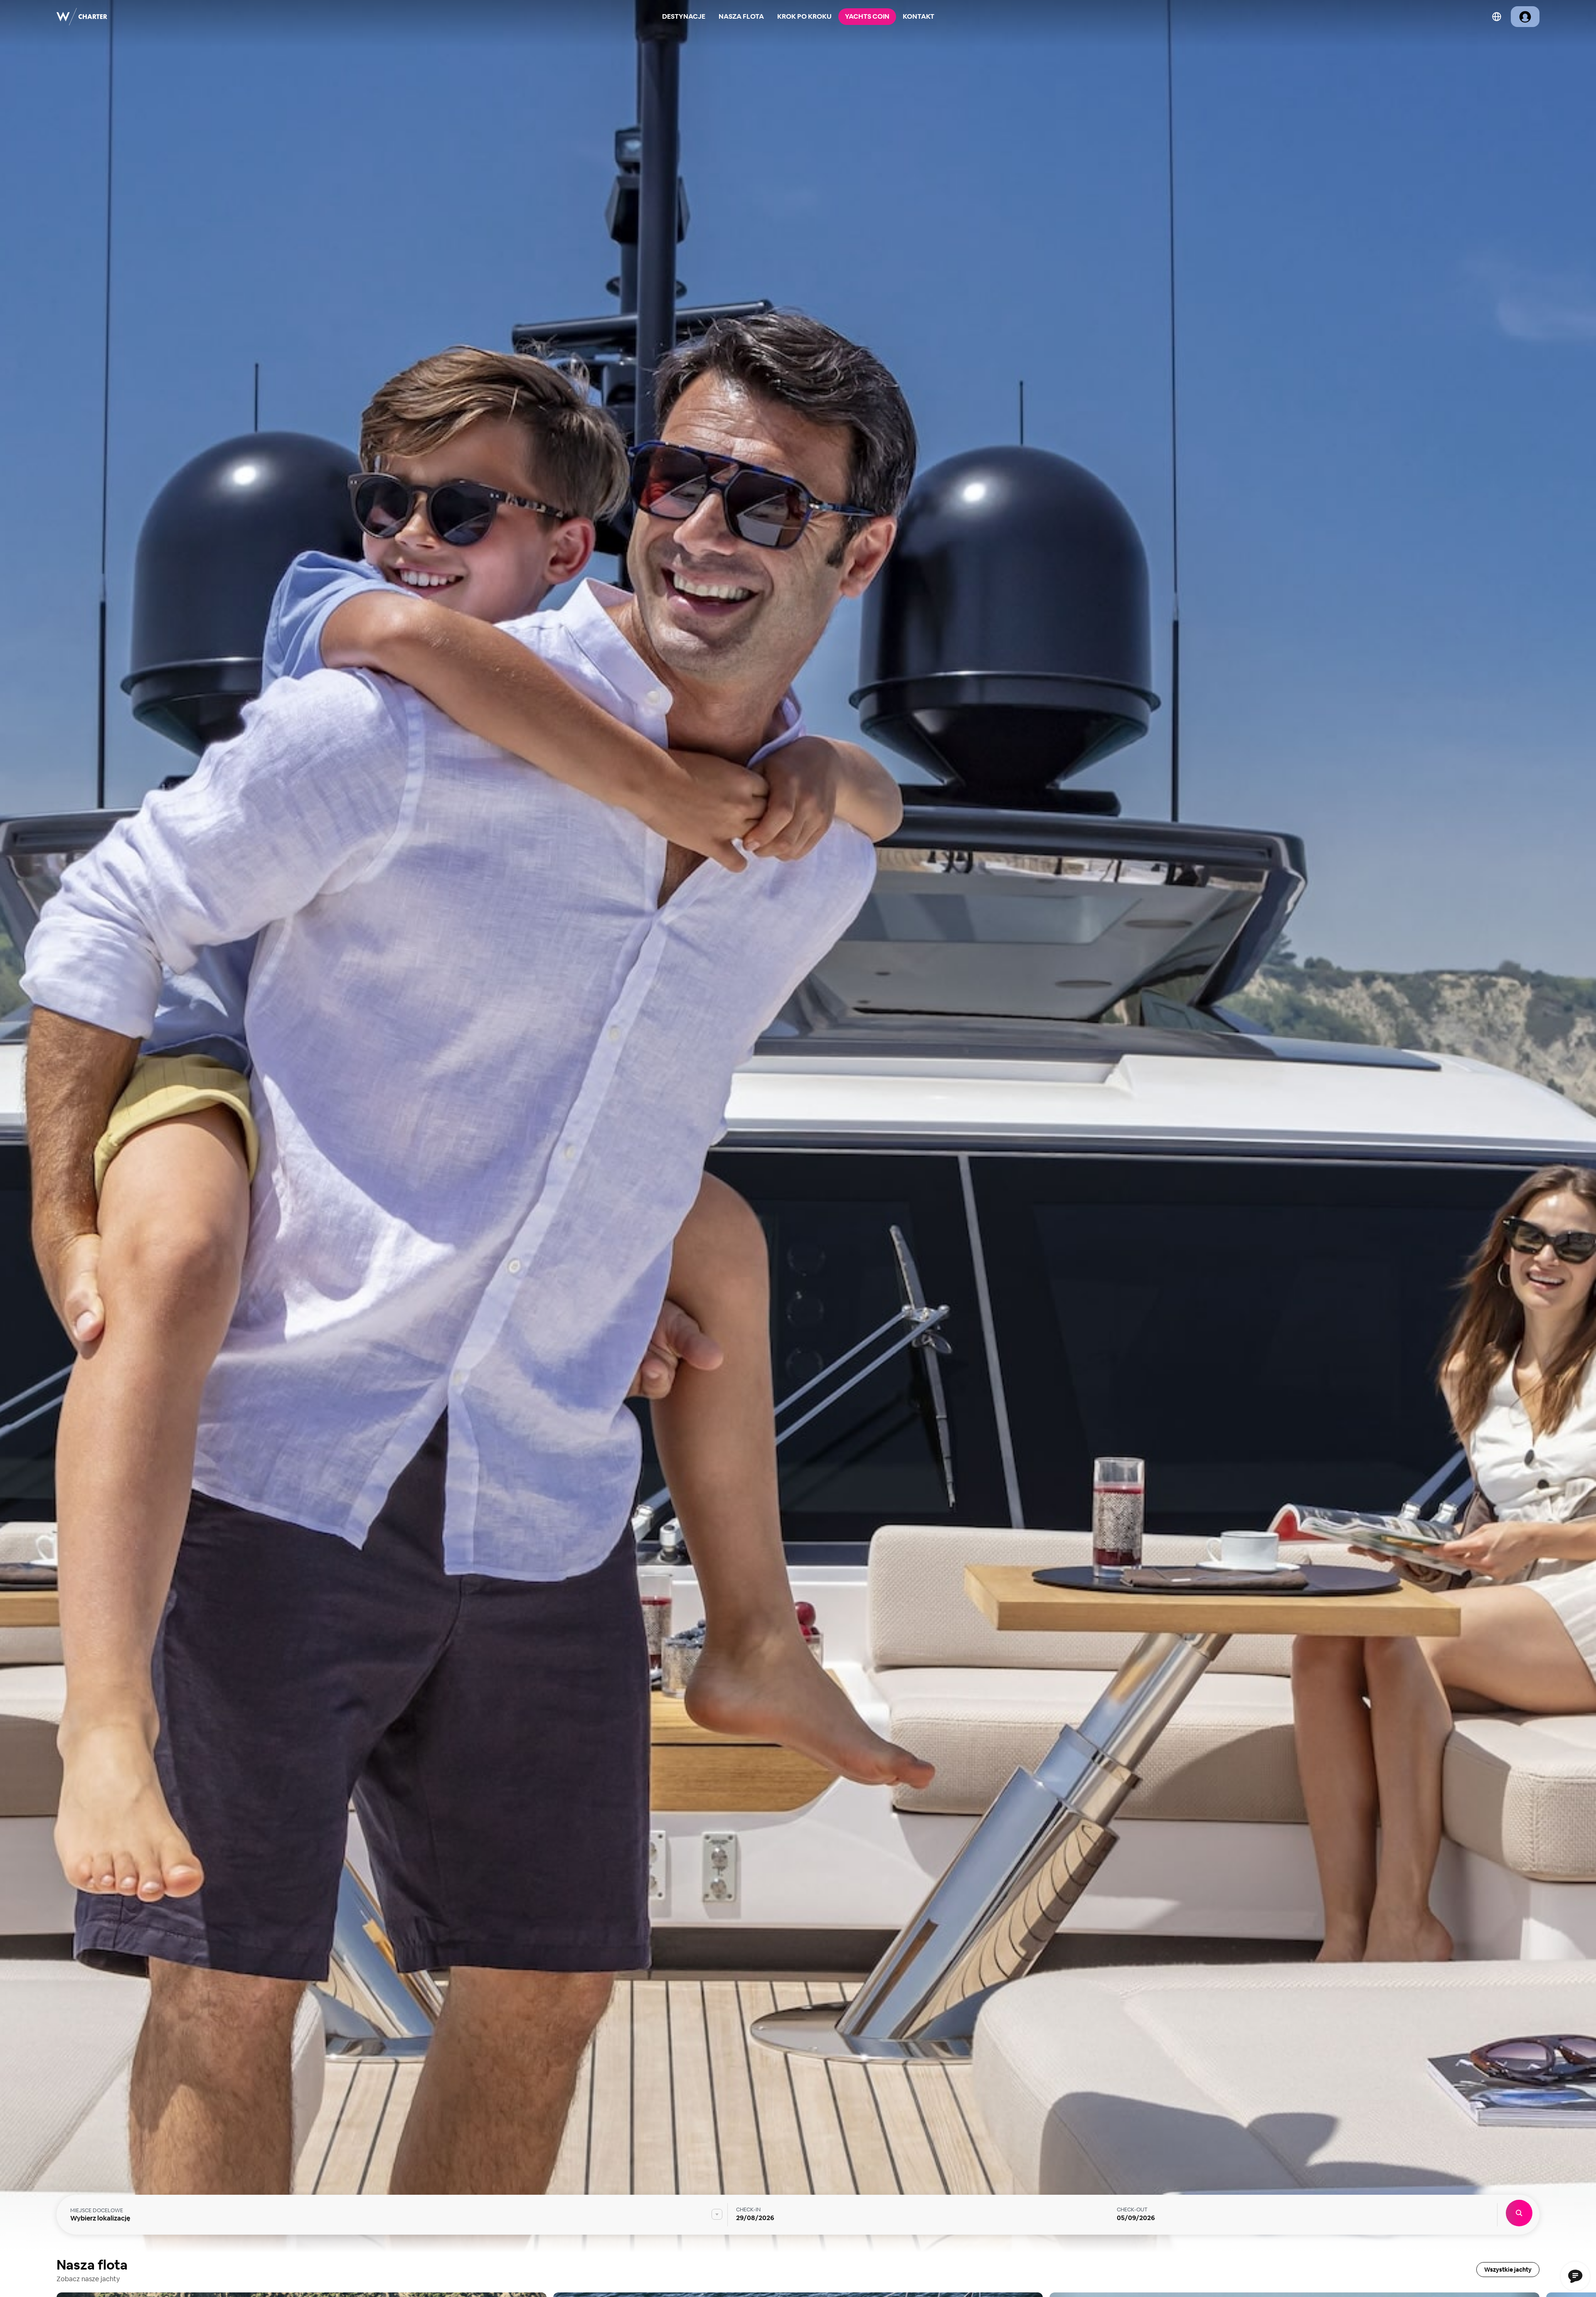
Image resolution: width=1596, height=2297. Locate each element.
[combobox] (396, 2214)
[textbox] (396, 2214)
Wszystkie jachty (1508, 2270)
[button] (1576, 1128)
